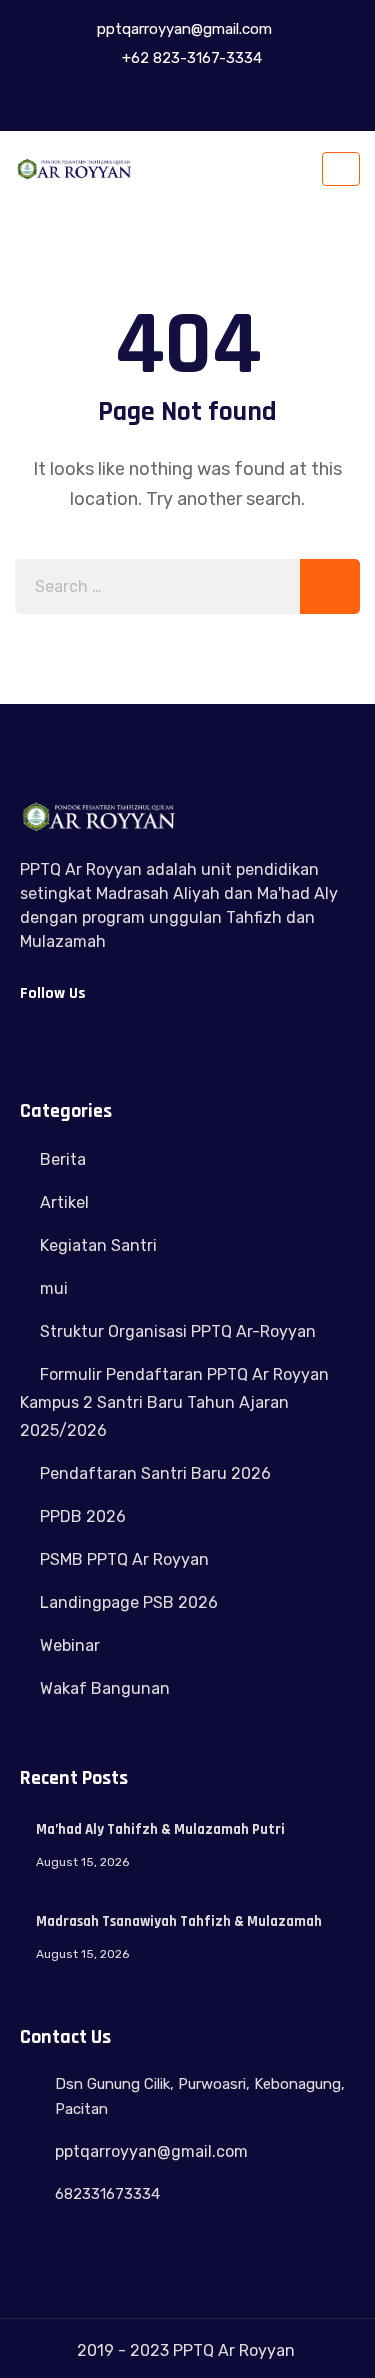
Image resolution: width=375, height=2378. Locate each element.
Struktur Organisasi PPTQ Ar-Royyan (178, 1331)
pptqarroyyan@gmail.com (182, 29)
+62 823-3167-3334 (190, 58)
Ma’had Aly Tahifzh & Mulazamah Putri (160, 1829)
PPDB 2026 (83, 1516)
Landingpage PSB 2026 (129, 1602)
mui (54, 1288)
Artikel (64, 1202)
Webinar (70, 1645)
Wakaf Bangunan (105, 1688)
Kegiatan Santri (98, 1245)
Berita (63, 1159)
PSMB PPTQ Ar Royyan (124, 1559)
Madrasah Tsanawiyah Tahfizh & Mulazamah (179, 1921)
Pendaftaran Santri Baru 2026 (155, 1473)
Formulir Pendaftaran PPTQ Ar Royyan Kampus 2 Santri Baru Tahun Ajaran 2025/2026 (174, 1402)
